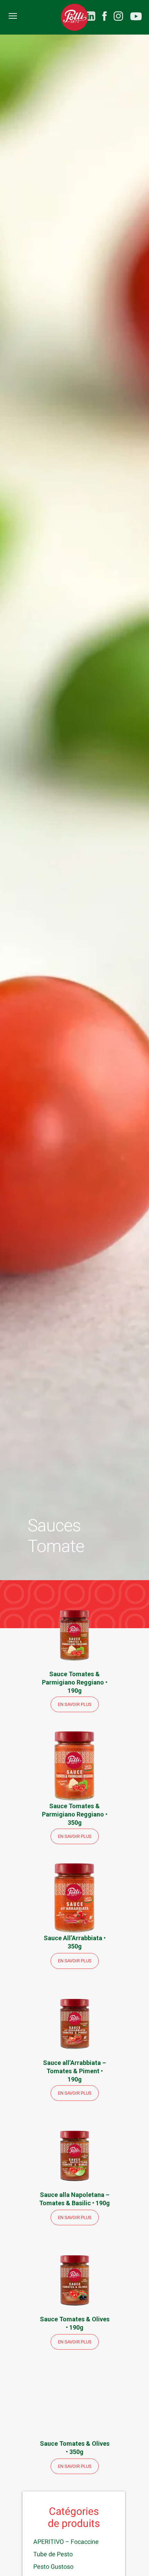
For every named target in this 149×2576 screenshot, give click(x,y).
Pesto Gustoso (53, 2566)
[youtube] (136, 17)
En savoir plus (75, 1704)
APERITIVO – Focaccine (66, 2542)
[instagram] (118, 16)
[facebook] (104, 16)
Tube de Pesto (53, 2554)
